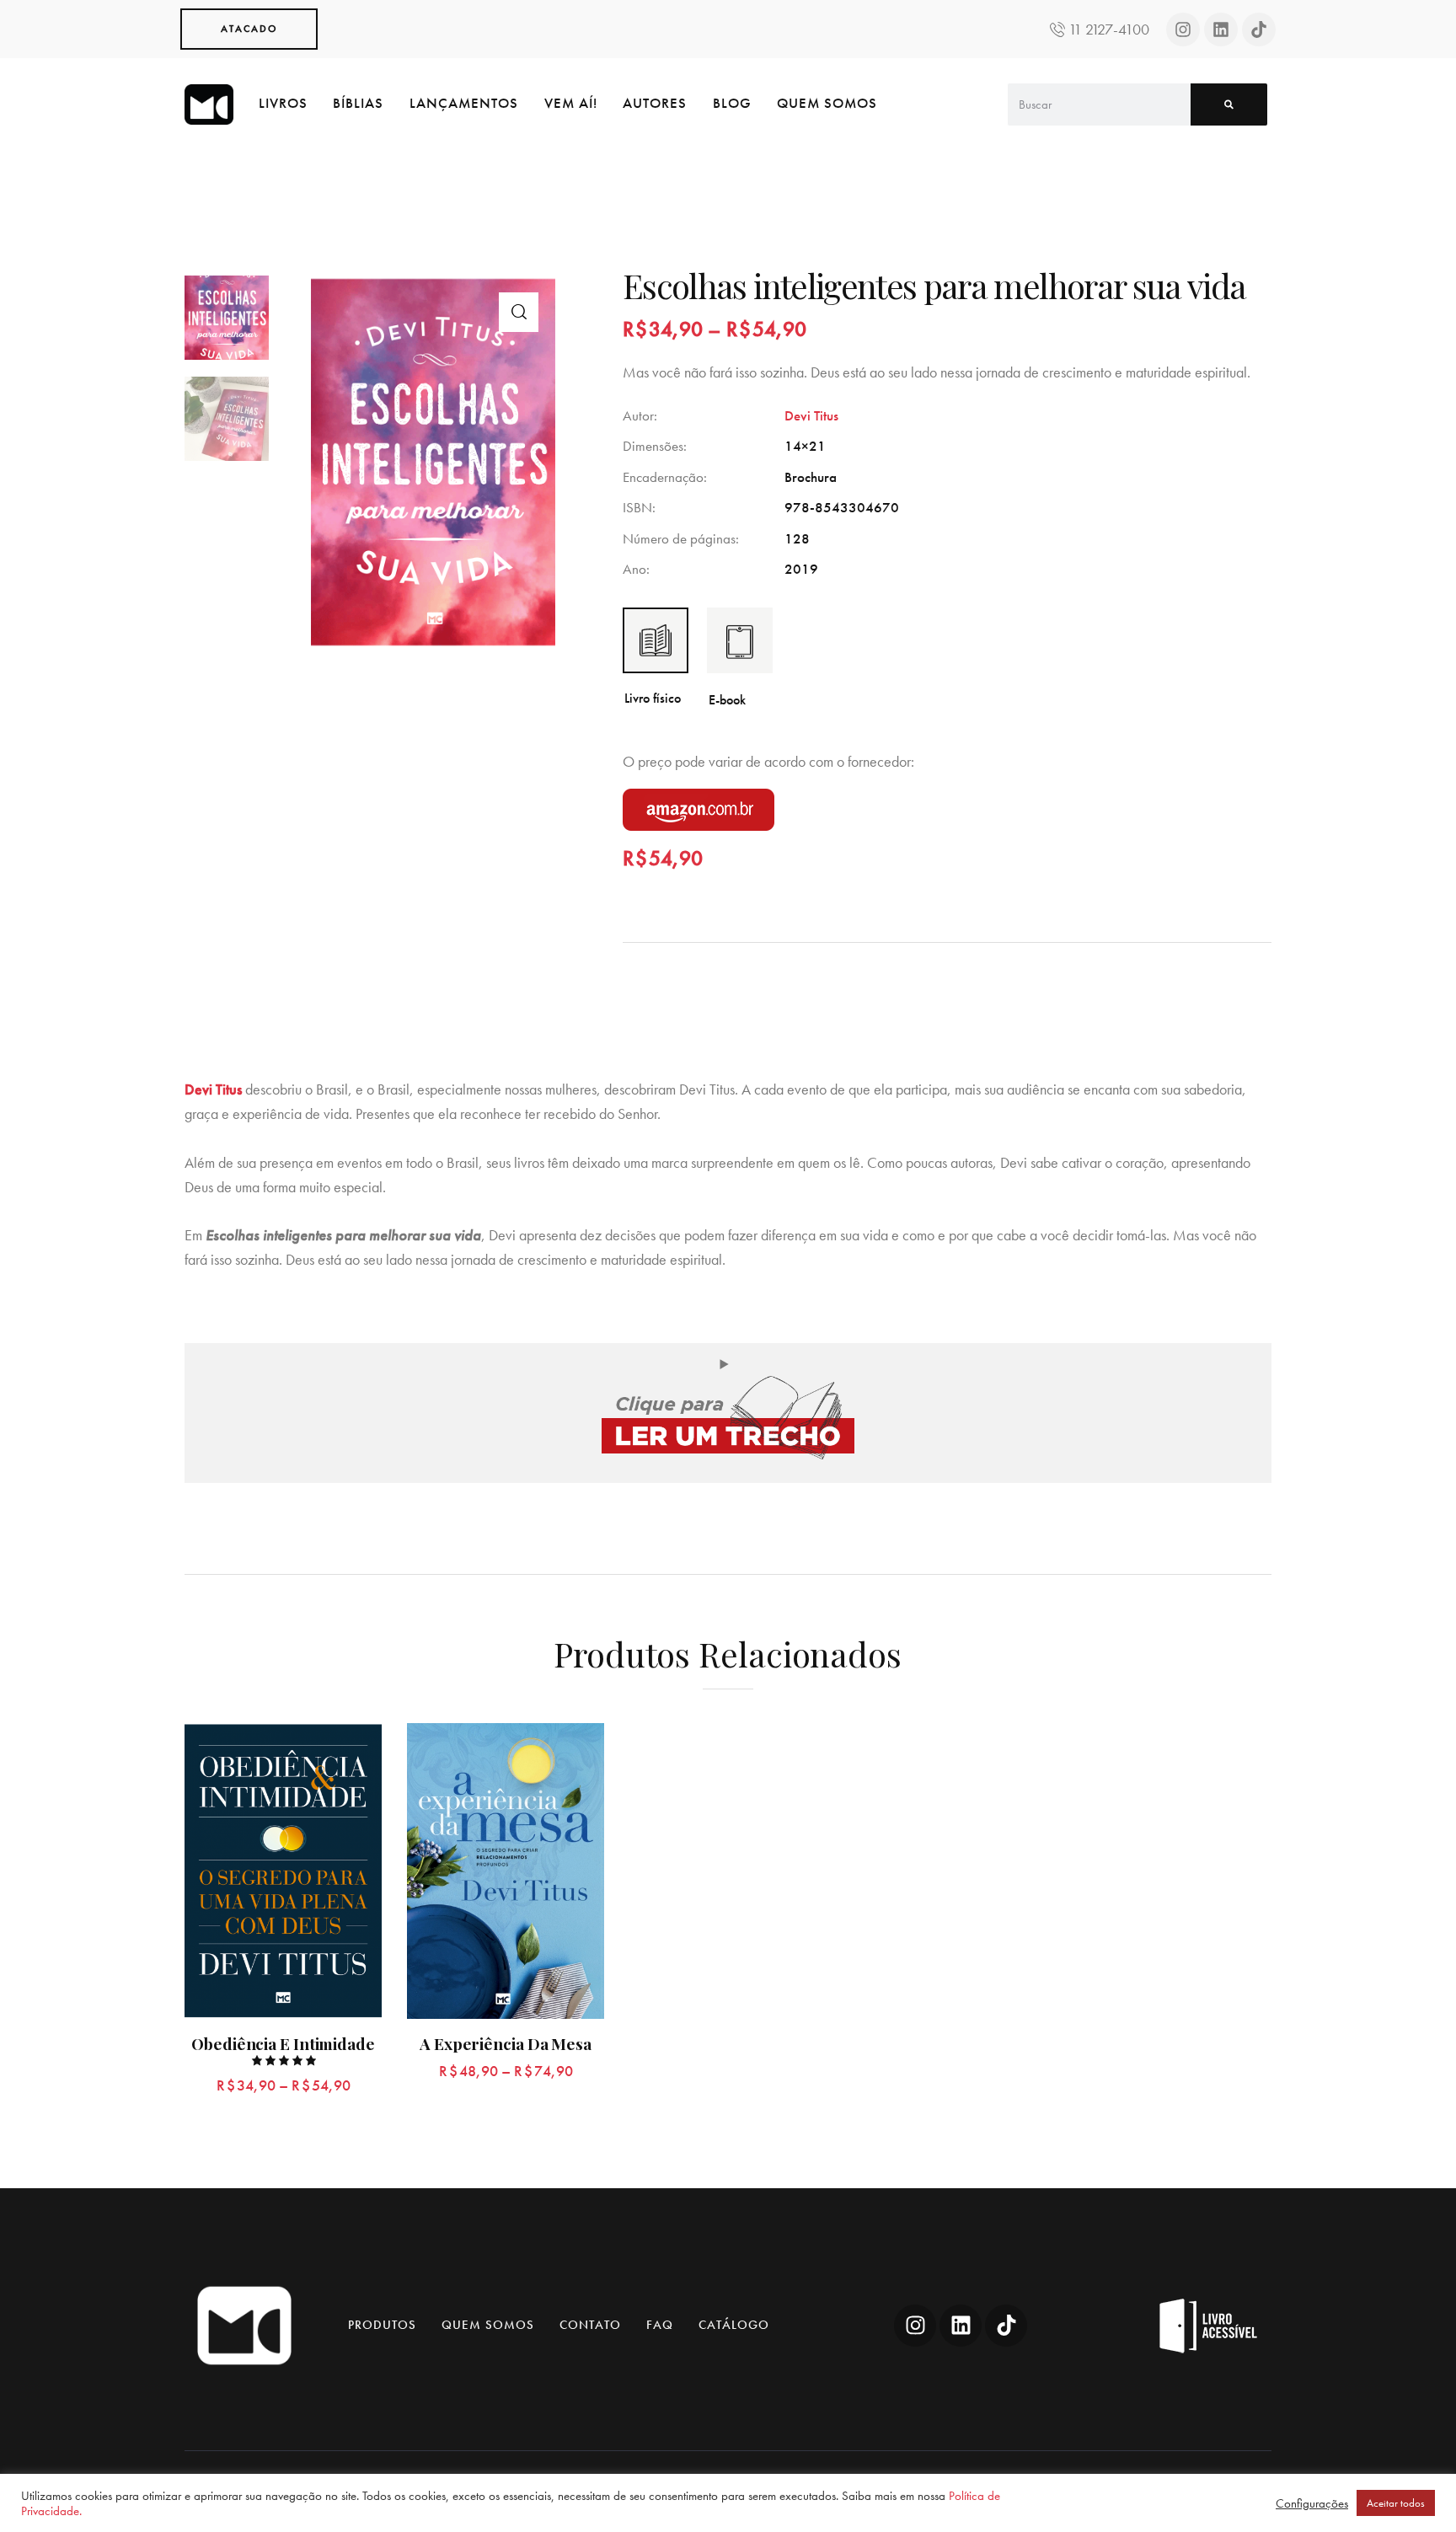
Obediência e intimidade (283, 2044)
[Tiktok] (1259, 29)
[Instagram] (1183, 29)
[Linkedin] (1221, 29)
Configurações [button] (1312, 2503)
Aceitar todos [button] (1396, 2503)
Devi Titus (811, 415)
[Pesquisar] (1229, 104)
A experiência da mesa (506, 2044)
